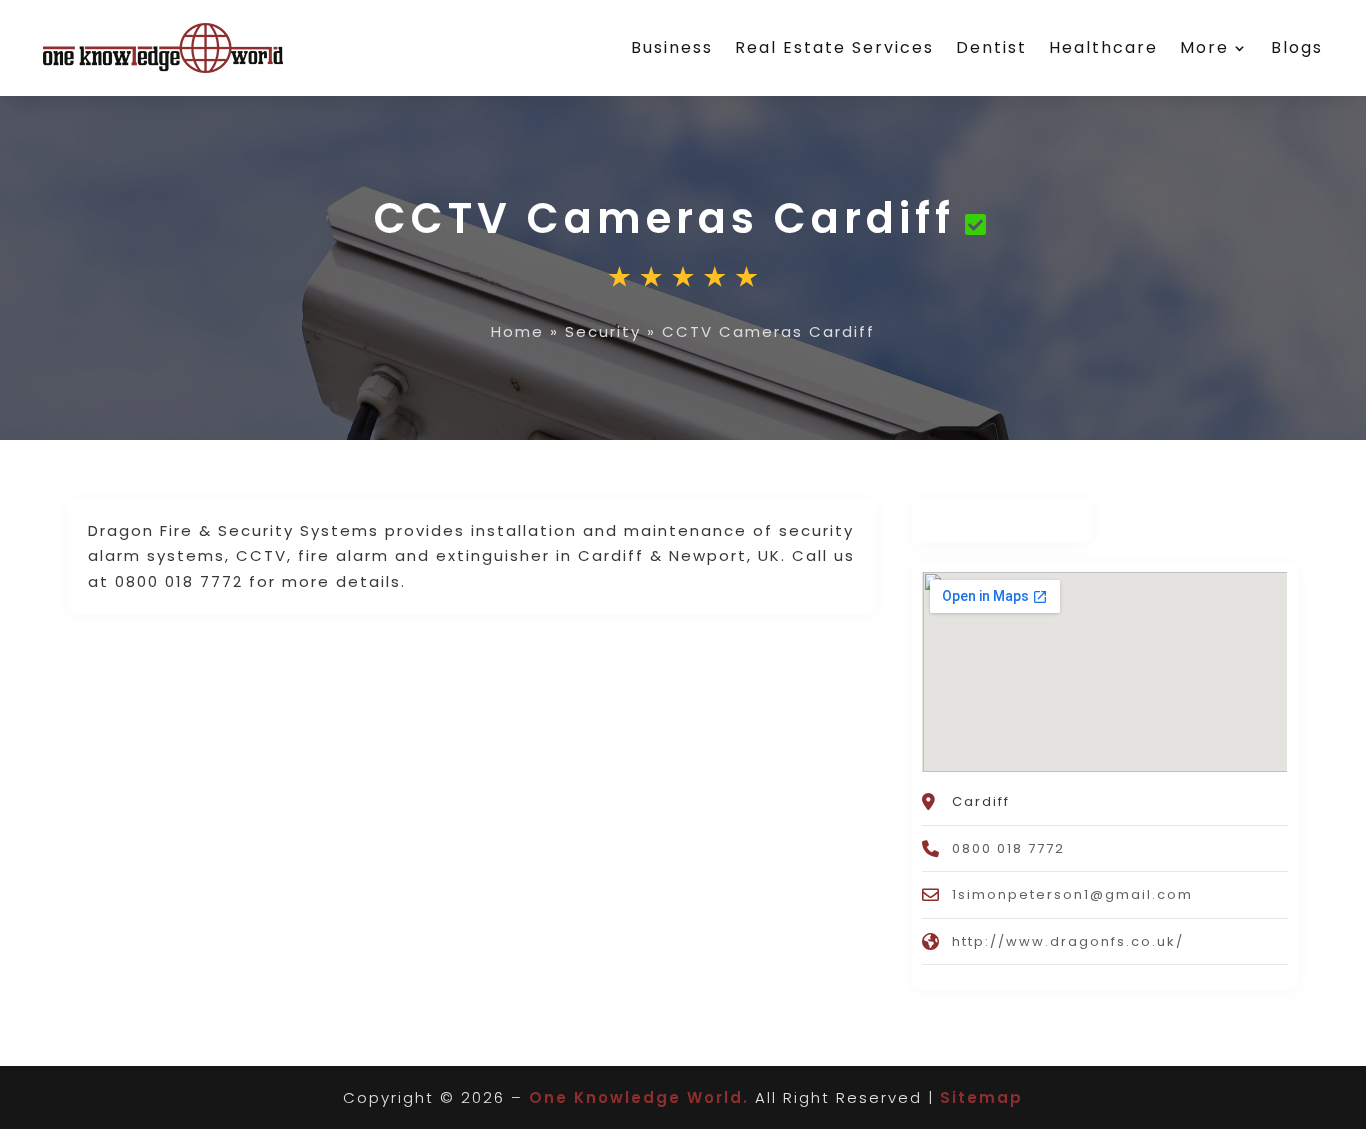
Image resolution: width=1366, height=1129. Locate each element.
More (1204, 47)
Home (517, 331)
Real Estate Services (834, 47)
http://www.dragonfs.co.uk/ (1068, 941)
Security (603, 331)
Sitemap (981, 1097)
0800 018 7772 (1008, 848)
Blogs (1297, 47)
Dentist (991, 47)
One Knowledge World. (639, 1097)
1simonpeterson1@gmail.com (1072, 894)
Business (672, 47)
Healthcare (1103, 47)
